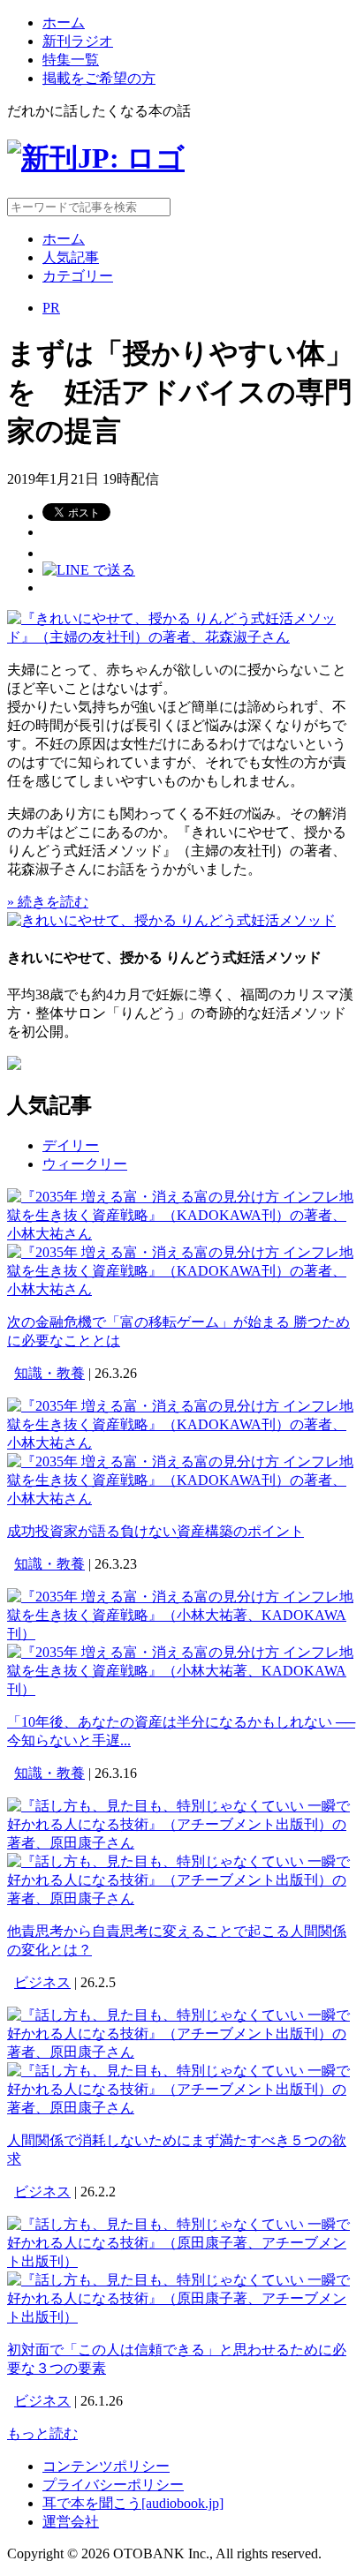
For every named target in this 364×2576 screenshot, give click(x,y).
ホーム (64, 23)
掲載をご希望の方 (99, 78)
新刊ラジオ (78, 41)
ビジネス (42, 1982)
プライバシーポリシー (113, 2485)
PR (51, 308)
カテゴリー (78, 276)
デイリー (71, 1145)
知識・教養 (49, 1373)
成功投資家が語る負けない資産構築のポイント (155, 1531)
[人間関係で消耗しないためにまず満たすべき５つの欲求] (182, 2052)
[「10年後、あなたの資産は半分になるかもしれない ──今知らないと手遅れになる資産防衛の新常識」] (182, 1634)
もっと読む (42, 2433)
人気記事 (71, 257)
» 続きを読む (48, 902)
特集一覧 (71, 60)
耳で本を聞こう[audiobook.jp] (133, 2503)
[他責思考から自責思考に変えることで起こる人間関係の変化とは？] (182, 1843)
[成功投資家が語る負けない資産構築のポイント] (182, 1443)
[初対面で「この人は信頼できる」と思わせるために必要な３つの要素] (182, 2261)
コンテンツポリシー (106, 2466)
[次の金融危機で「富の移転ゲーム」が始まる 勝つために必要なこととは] (182, 1234)
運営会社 (71, 2522)
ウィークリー (85, 1164)
